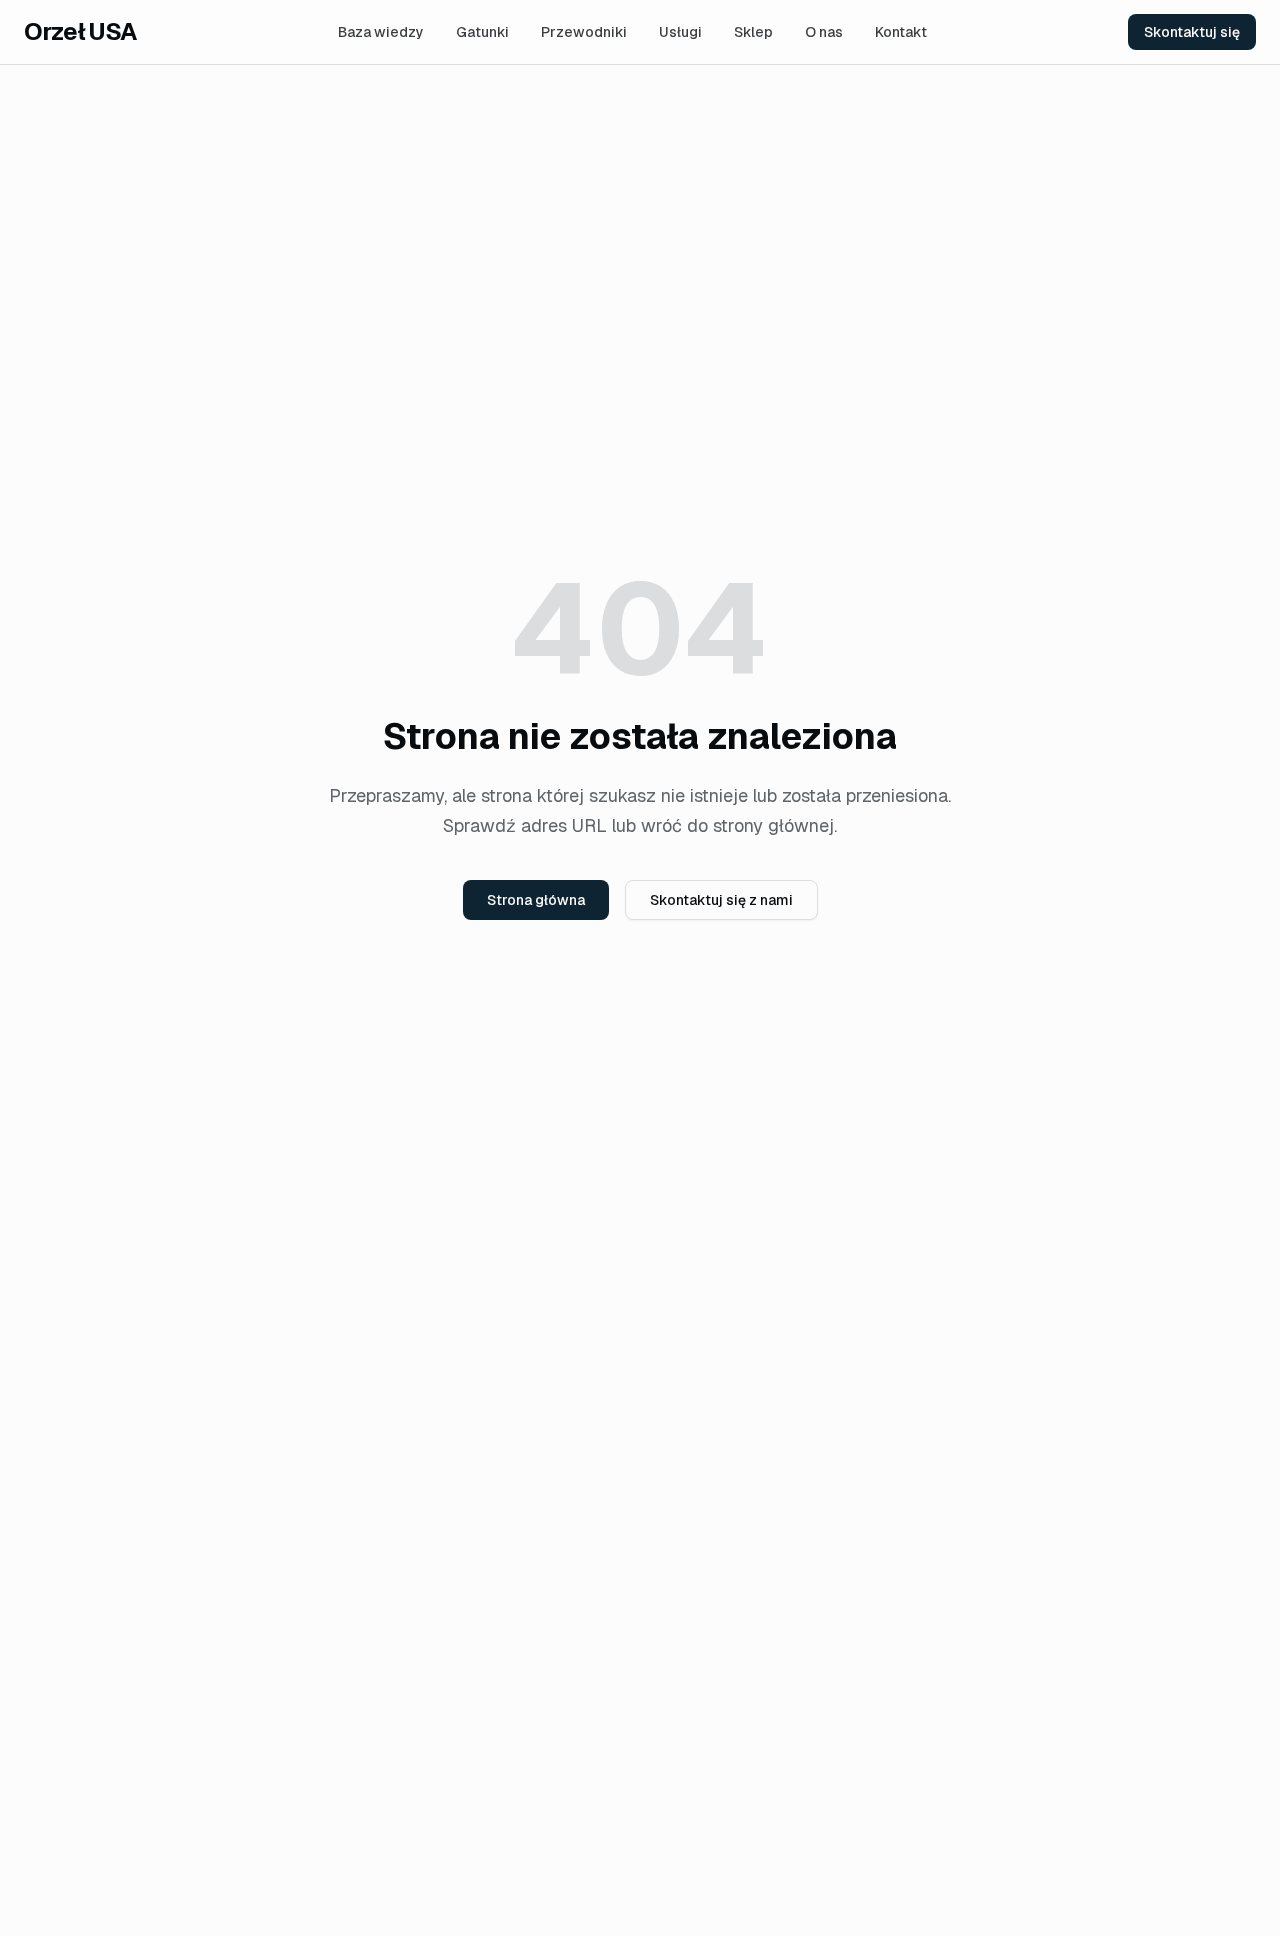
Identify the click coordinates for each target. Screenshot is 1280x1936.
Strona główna (536, 900)
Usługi (680, 32)
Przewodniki (584, 32)
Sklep (753, 32)
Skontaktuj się (1192, 32)
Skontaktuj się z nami (721, 900)
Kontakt (901, 32)
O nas (824, 32)
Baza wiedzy (381, 32)
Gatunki (482, 32)
